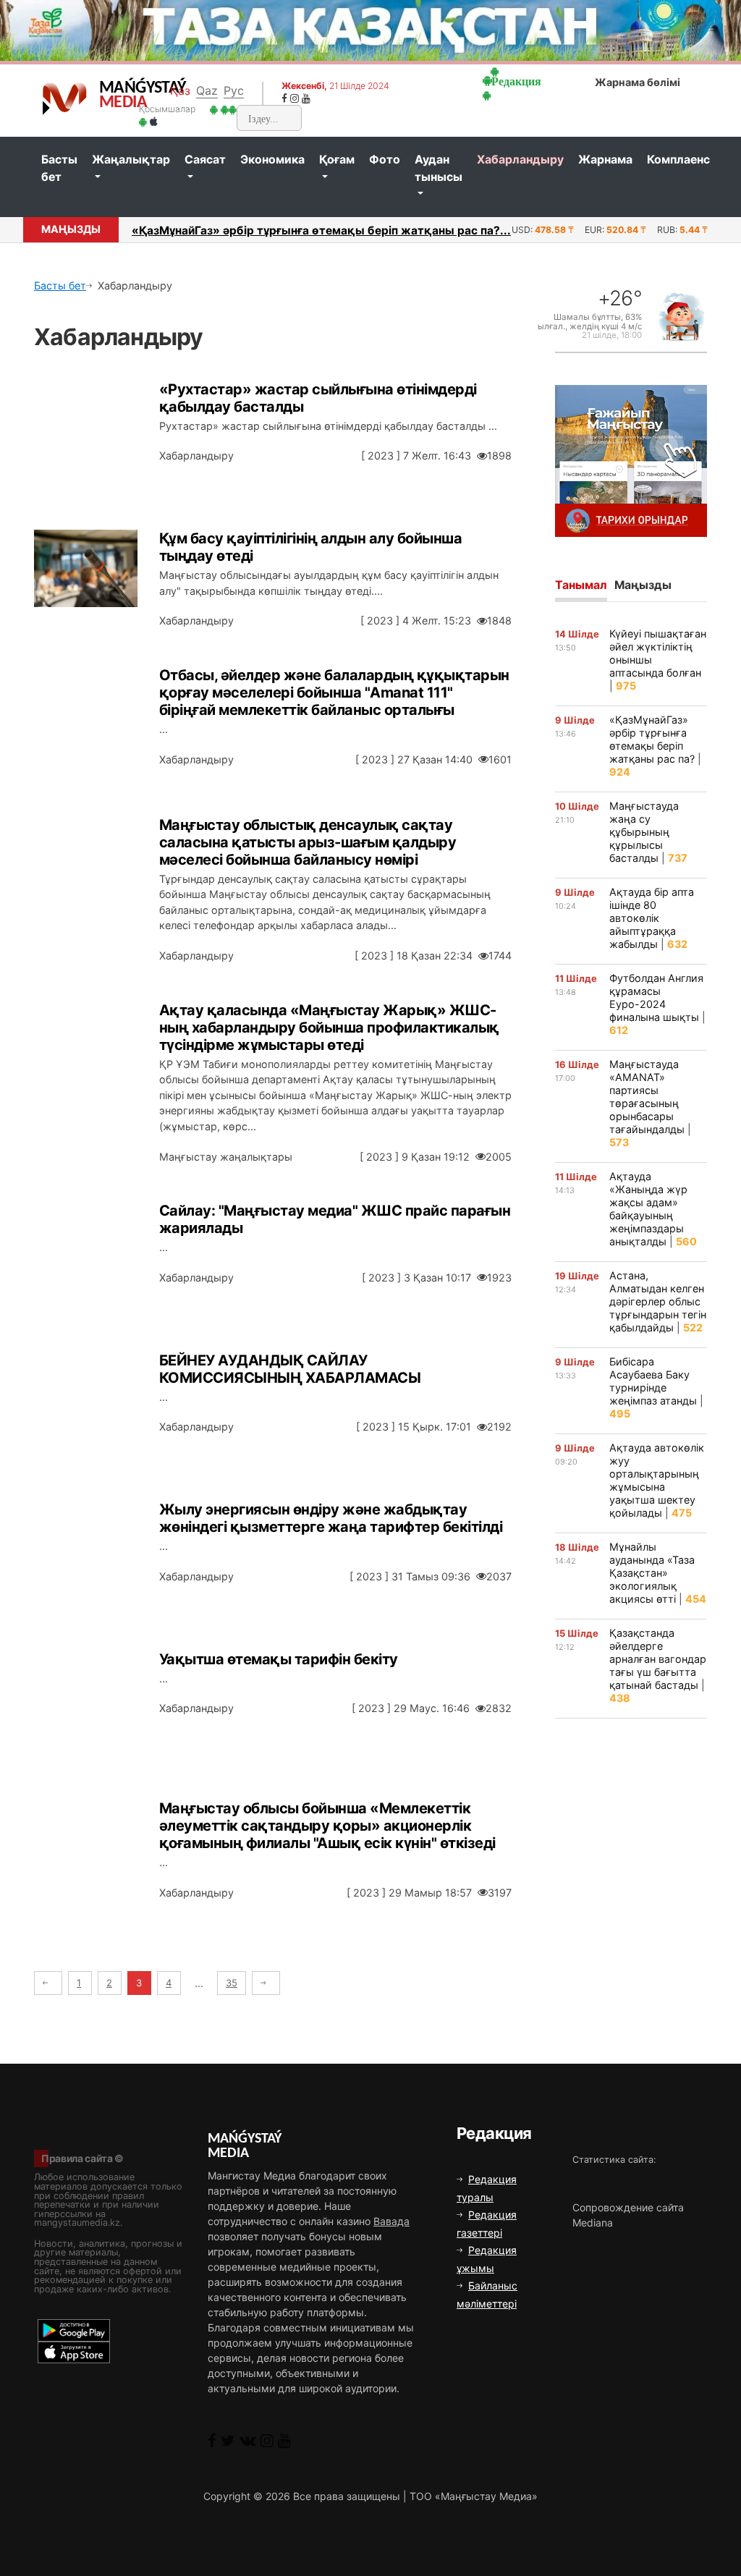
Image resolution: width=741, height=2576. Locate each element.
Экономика (272, 160)
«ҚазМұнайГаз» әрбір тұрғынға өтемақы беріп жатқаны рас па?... (321, 230)
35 (232, 1983)
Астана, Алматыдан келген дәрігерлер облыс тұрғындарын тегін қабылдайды (658, 1301)
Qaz (207, 90)
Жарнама (605, 160)
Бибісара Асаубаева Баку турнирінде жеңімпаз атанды (653, 1381)
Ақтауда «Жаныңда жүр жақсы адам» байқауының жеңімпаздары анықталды (648, 1209)
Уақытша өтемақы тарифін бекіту (279, 1659)
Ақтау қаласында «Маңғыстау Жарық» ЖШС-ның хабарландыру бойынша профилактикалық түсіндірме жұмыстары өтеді (329, 1028)
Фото (385, 160)
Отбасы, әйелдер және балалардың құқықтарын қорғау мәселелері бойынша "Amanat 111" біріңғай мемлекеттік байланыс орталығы (334, 692)
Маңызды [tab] (643, 585)
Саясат (205, 160)
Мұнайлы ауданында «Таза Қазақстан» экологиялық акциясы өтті (652, 1573)
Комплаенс (678, 160)
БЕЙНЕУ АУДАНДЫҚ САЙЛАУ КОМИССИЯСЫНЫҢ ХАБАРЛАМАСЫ (290, 1369)
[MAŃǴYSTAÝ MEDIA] (65, 98)
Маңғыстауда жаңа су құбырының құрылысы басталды (644, 832)
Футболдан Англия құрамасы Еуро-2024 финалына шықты (656, 997)
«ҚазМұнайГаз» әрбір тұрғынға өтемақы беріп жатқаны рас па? (652, 739)
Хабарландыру (520, 160)
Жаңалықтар (131, 160)
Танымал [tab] (581, 585)
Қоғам (337, 160)
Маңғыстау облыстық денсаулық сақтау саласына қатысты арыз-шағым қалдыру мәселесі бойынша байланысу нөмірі (308, 842)
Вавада (391, 2221)
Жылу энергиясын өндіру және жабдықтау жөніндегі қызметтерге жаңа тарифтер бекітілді (331, 1518)
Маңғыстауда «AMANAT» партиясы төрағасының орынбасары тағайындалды (647, 1097)
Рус (234, 90)
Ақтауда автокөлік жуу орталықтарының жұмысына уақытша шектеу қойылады (657, 1480)
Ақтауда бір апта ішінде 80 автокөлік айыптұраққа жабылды (652, 918)
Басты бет (59, 168)
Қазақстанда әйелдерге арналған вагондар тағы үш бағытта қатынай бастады (658, 1659)
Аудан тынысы (439, 168)
